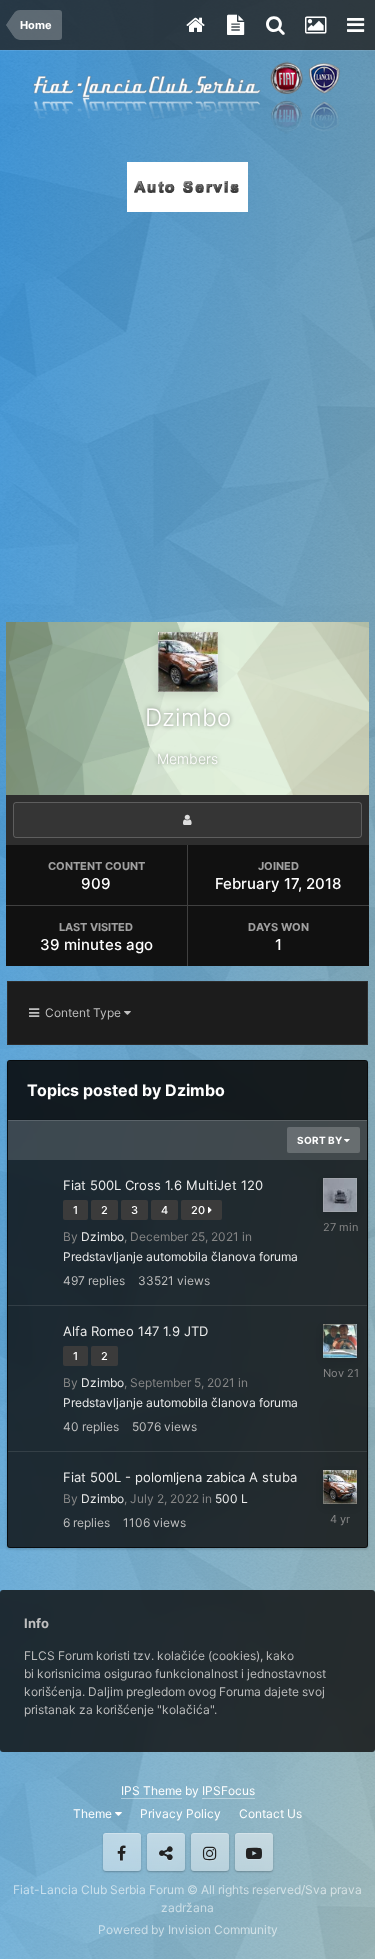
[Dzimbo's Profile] (187, 820)
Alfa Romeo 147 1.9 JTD (135, 1331)
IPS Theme (151, 1790)
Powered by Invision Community (188, 1929)
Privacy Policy (180, 1813)
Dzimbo (102, 1236)
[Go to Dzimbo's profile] (340, 1487)
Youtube (254, 1852)
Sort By (320, 1140)
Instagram (210, 1852)
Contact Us (270, 1813)
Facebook (122, 1852)
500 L (231, 1498)
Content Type (81, 1012)
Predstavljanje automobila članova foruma (180, 1256)
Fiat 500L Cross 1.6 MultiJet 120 (163, 1185)
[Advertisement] (187, 411)
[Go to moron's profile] (340, 1195)
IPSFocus (228, 1790)
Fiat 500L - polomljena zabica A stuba (180, 1477)
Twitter (166, 1852)
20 (199, 1210)
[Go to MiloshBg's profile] (340, 1341)
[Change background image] (315, 25)
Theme (94, 1813)
